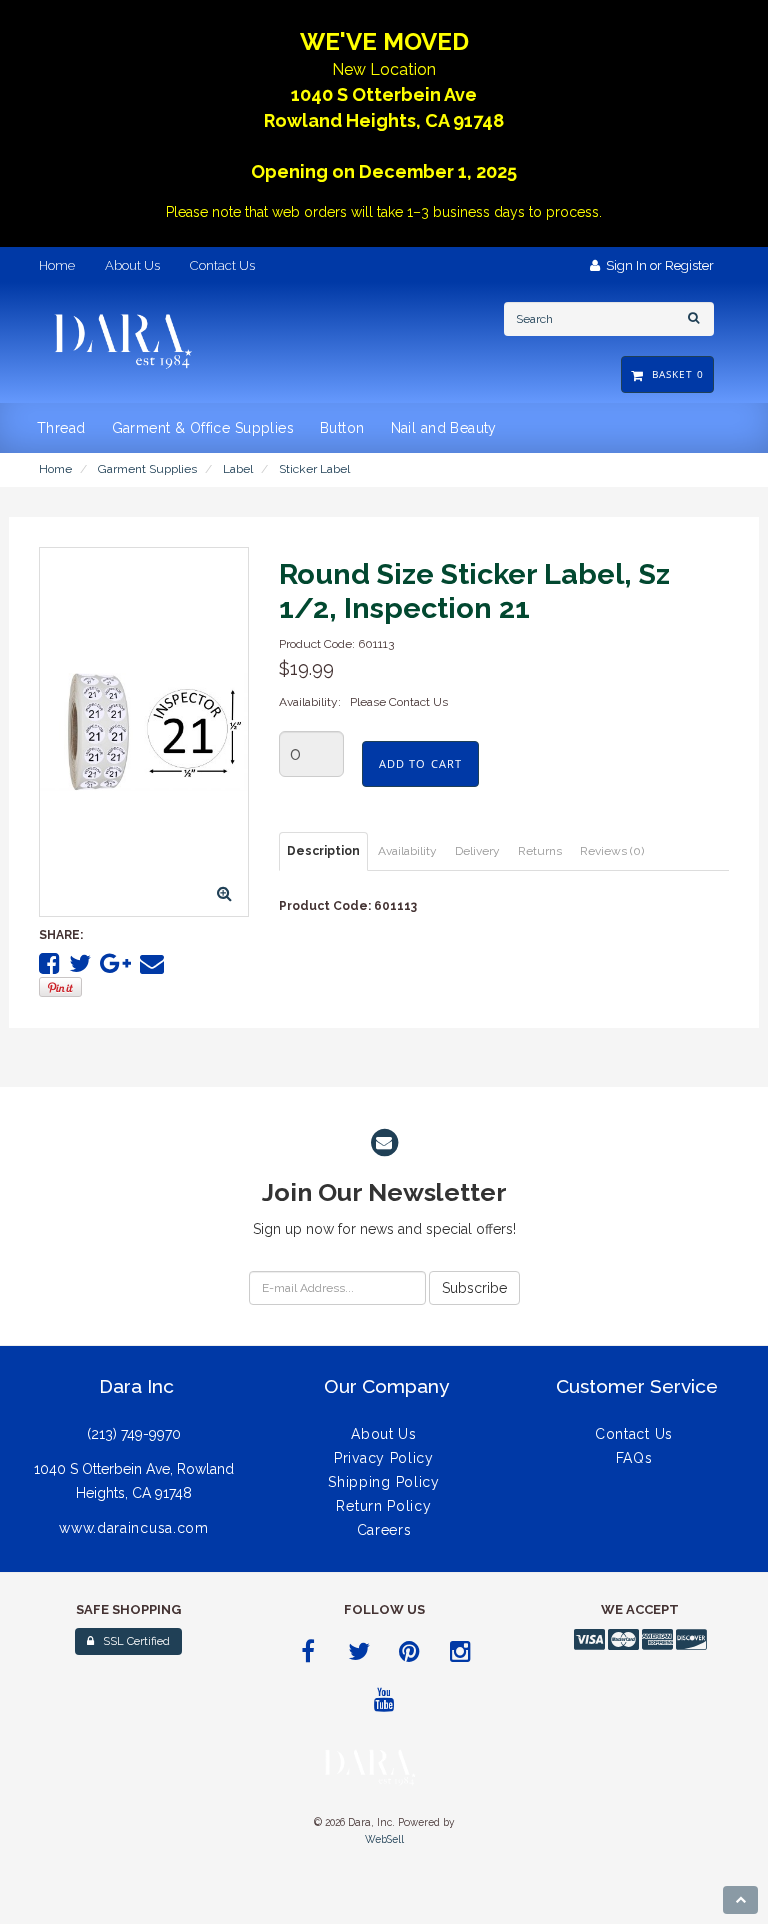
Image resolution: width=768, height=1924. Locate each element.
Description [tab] (323, 851)
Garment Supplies (147, 469)
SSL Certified (132, 1641)
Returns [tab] (540, 851)
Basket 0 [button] (674, 374)
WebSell (384, 1839)
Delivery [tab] (477, 851)
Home (55, 469)
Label (238, 469)
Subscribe (474, 1288)
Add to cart (420, 763)
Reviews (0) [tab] (612, 851)
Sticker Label (314, 469)
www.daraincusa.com (134, 1528)
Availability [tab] (407, 851)
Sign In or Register (657, 265)
